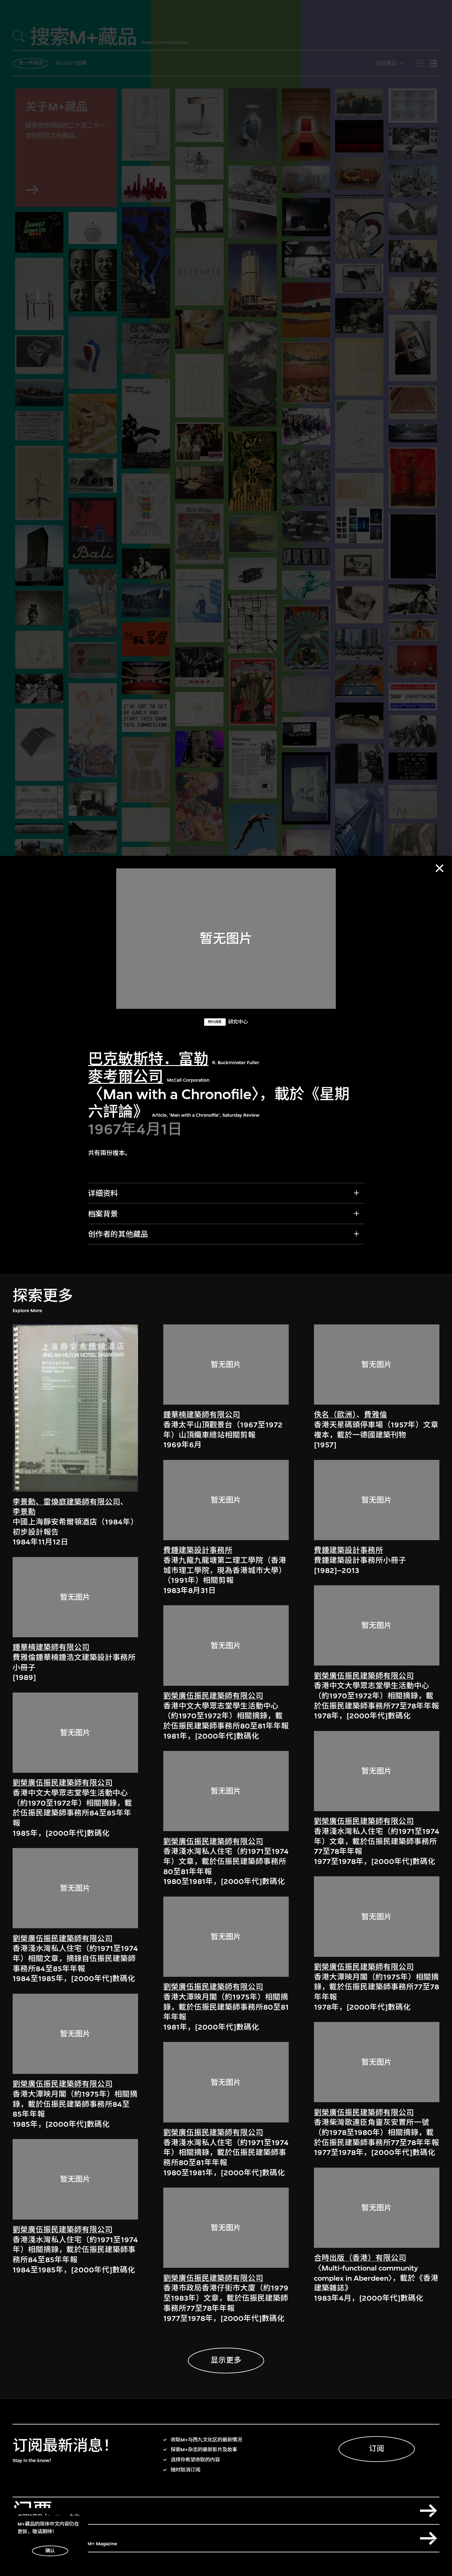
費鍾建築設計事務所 (198, 1551)
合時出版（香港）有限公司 (360, 2258)
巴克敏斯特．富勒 (148, 1059)
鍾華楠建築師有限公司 (51, 1647)
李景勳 (24, 1512)
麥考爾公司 (126, 1077)
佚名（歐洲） (335, 1415)
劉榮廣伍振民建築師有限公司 (63, 1783)
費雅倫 (376, 1415)
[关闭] (440, 868)
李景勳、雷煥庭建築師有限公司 (66, 1502)
